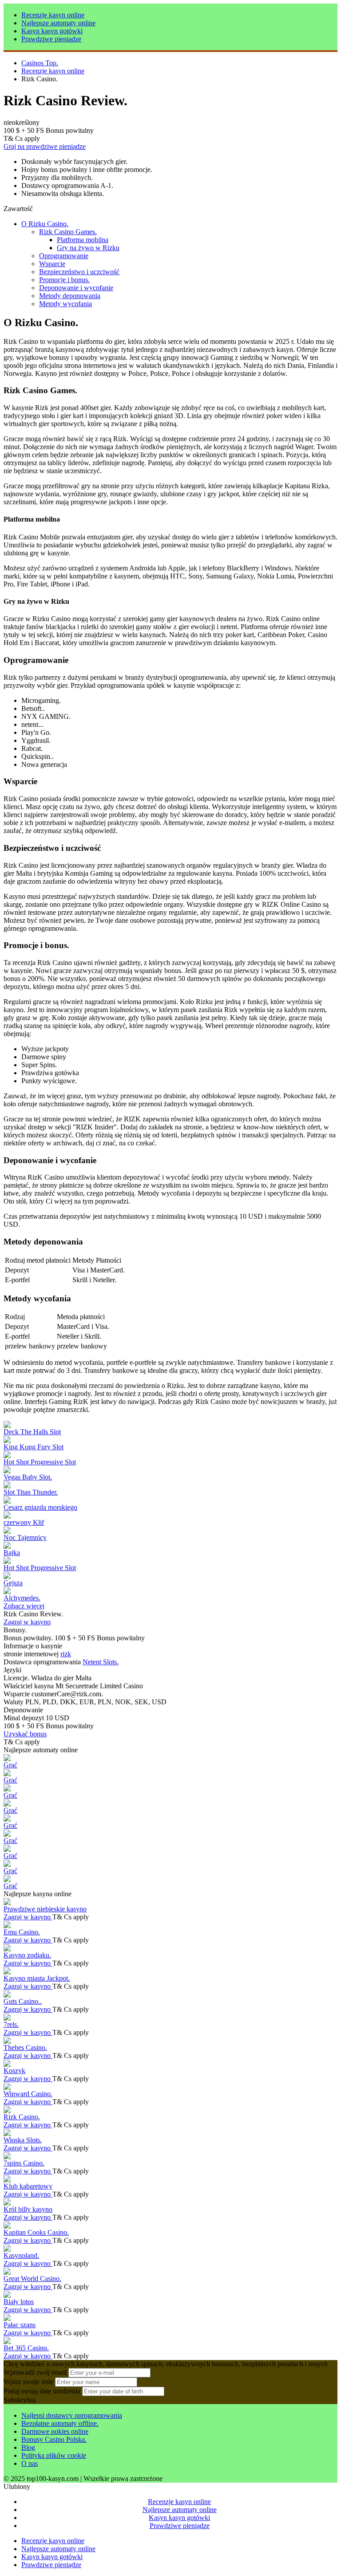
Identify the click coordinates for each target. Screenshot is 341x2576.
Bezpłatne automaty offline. (60, 2423)
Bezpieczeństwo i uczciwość (79, 272)
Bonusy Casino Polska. (54, 2439)
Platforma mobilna (83, 240)
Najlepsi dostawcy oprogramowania (72, 2415)
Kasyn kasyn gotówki (52, 31)
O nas (30, 2463)
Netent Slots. (101, 1662)
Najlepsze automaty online (58, 23)
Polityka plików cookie (54, 2455)
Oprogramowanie (64, 256)
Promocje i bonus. (64, 280)
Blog (28, 2447)
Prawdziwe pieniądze (51, 39)
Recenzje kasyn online (53, 15)
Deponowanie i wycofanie (76, 288)
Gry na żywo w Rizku (88, 248)
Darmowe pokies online (55, 2431)
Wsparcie (52, 264)
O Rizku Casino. (45, 224)
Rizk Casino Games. (68, 232)
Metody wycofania (65, 304)
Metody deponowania (70, 296)
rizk (66, 1654)
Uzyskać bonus (25, 1734)
